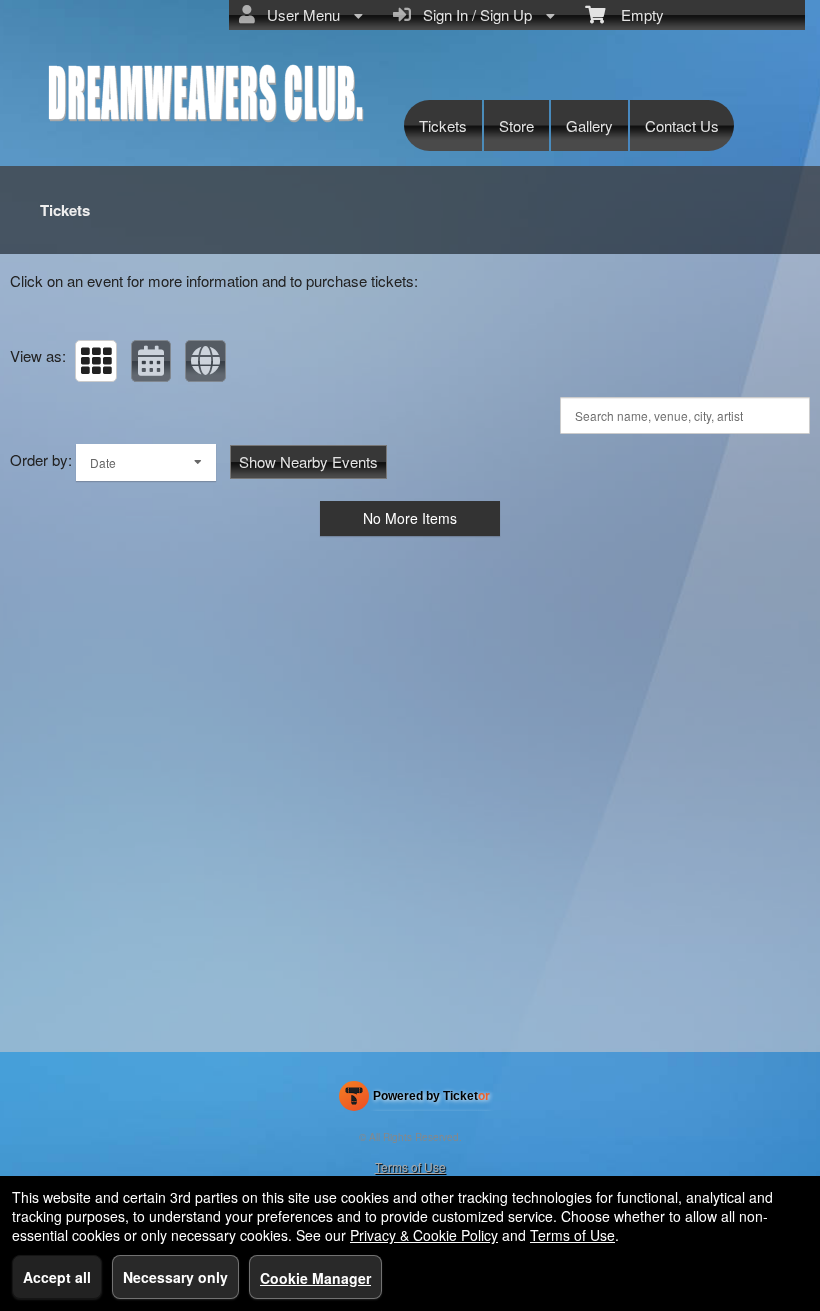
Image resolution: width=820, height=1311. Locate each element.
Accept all (57, 1277)
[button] (96, 361)
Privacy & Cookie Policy (424, 1235)
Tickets (443, 125)
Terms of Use (410, 1166)
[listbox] (146, 462)
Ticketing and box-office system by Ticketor (414, 1100)
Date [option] (103, 462)
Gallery (589, 125)
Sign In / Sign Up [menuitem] (473, 14)
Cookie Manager (315, 1278)
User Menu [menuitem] (299, 14)
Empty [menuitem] (634, 14)
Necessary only (175, 1277)
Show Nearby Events (308, 461)
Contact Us (682, 125)
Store (516, 125)
